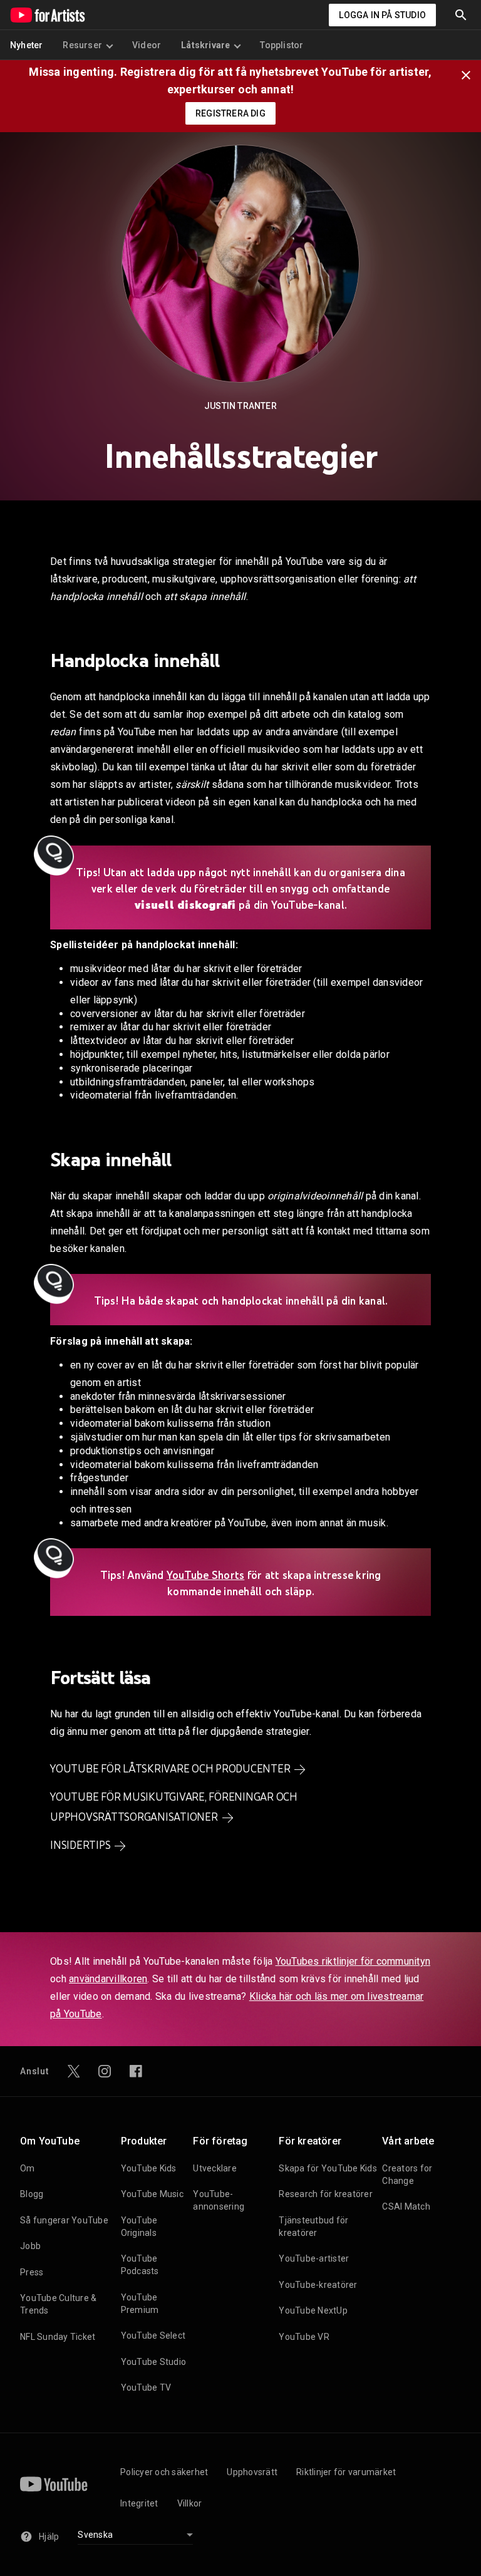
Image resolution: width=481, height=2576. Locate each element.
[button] (461, 15)
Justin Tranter (240, 406)
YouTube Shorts (206, 1575)
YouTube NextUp (313, 2310)
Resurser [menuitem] (82, 45)
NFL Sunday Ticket (58, 2337)
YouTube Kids (149, 2168)
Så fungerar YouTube (64, 2220)
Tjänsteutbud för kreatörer (313, 2227)
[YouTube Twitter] (74, 2071)
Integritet (139, 2503)
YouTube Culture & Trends (58, 2304)
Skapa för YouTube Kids (328, 2168)
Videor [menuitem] (147, 45)
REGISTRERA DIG (230, 113)
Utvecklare (215, 2168)
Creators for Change (407, 2175)
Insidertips (80, 1845)
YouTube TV (146, 2387)
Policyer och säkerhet (164, 2472)
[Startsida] (48, 15)
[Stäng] (470, 74)
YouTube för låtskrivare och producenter (170, 1769)
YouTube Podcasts (140, 2265)
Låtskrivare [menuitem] (205, 45)
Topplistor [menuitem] (282, 45)
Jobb (30, 2246)
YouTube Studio (154, 2362)
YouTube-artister (314, 2258)
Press (32, 2272)
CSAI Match (406, 2206)
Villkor (190, 2503)
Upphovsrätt (252, 2472)
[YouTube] (54, 2484)
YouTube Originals (139, 2227)
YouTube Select (153, 2335)
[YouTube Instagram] (105, 2071)
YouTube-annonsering (219, 2200)
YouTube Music (152, 2194)
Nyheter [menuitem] (26, 45)
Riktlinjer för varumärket (346, 2472)
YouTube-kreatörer (318, 2285)
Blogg (32, 2194)
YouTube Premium (140, 2304)
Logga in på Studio (382, 15)
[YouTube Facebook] (136, 2071)
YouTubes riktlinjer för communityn (353, 1961)
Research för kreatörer (326, 2194)
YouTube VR (304, 2337)
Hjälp (49, 2537)
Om (28, 2168)
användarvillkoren (108, 1979)
